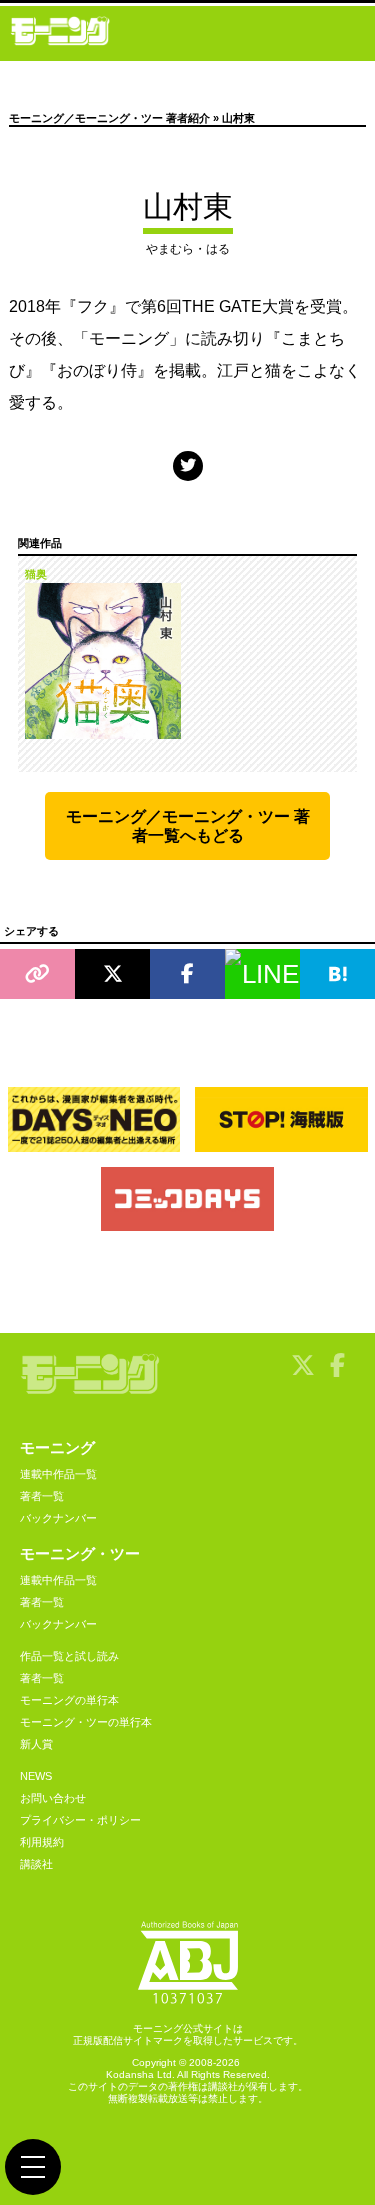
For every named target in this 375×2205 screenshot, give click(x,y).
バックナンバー (58, 1518)
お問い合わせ (53, 1798)
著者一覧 (42, 1496)
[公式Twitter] (188, 465)
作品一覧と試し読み (69, 1656)
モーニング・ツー (80, 1553)
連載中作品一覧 (58, 1474)
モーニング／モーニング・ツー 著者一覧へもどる (188, 826)
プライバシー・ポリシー (80, 1820)
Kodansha (130, 2074)
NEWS (36, 1776)
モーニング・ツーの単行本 (86, 1722)
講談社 (36, 1864)
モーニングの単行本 (69, 1700)
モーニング (57, 1447)
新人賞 (36, 1744)
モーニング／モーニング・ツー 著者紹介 (109, 118)
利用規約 (42, 1842)
